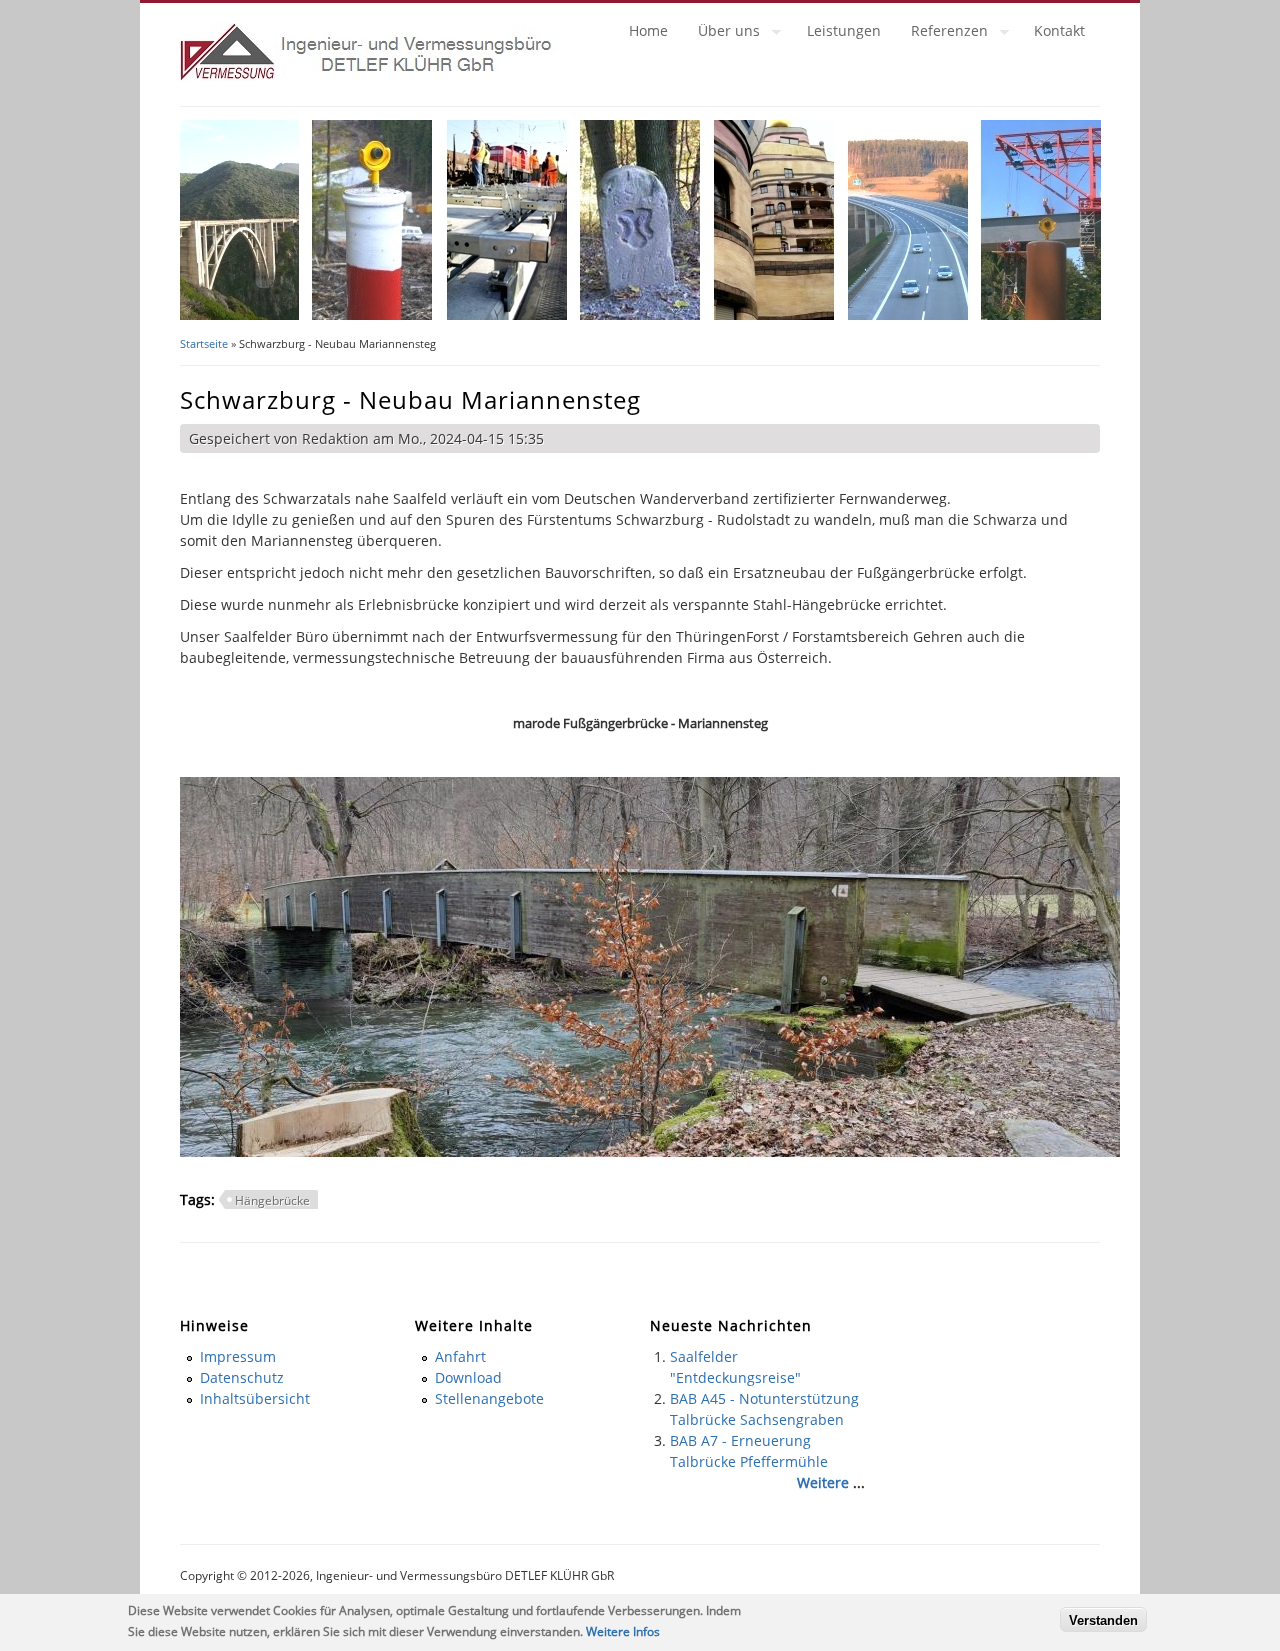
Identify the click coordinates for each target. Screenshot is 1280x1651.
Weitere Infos (623, 1631)
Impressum (238, 1356)
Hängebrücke (272, 1200)
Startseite (204, 343)
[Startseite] (369, 75)
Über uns (721, 33)
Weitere (823, 1482)
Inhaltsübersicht (255, 1398)
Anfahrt (460, 1356)
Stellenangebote (489, 1398)
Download (468, 1377)
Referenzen (942, 33)
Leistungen (844, 30)
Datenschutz (242, 1377)
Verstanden (1103, 1619)
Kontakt (1059, 30)
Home (648, 30)
